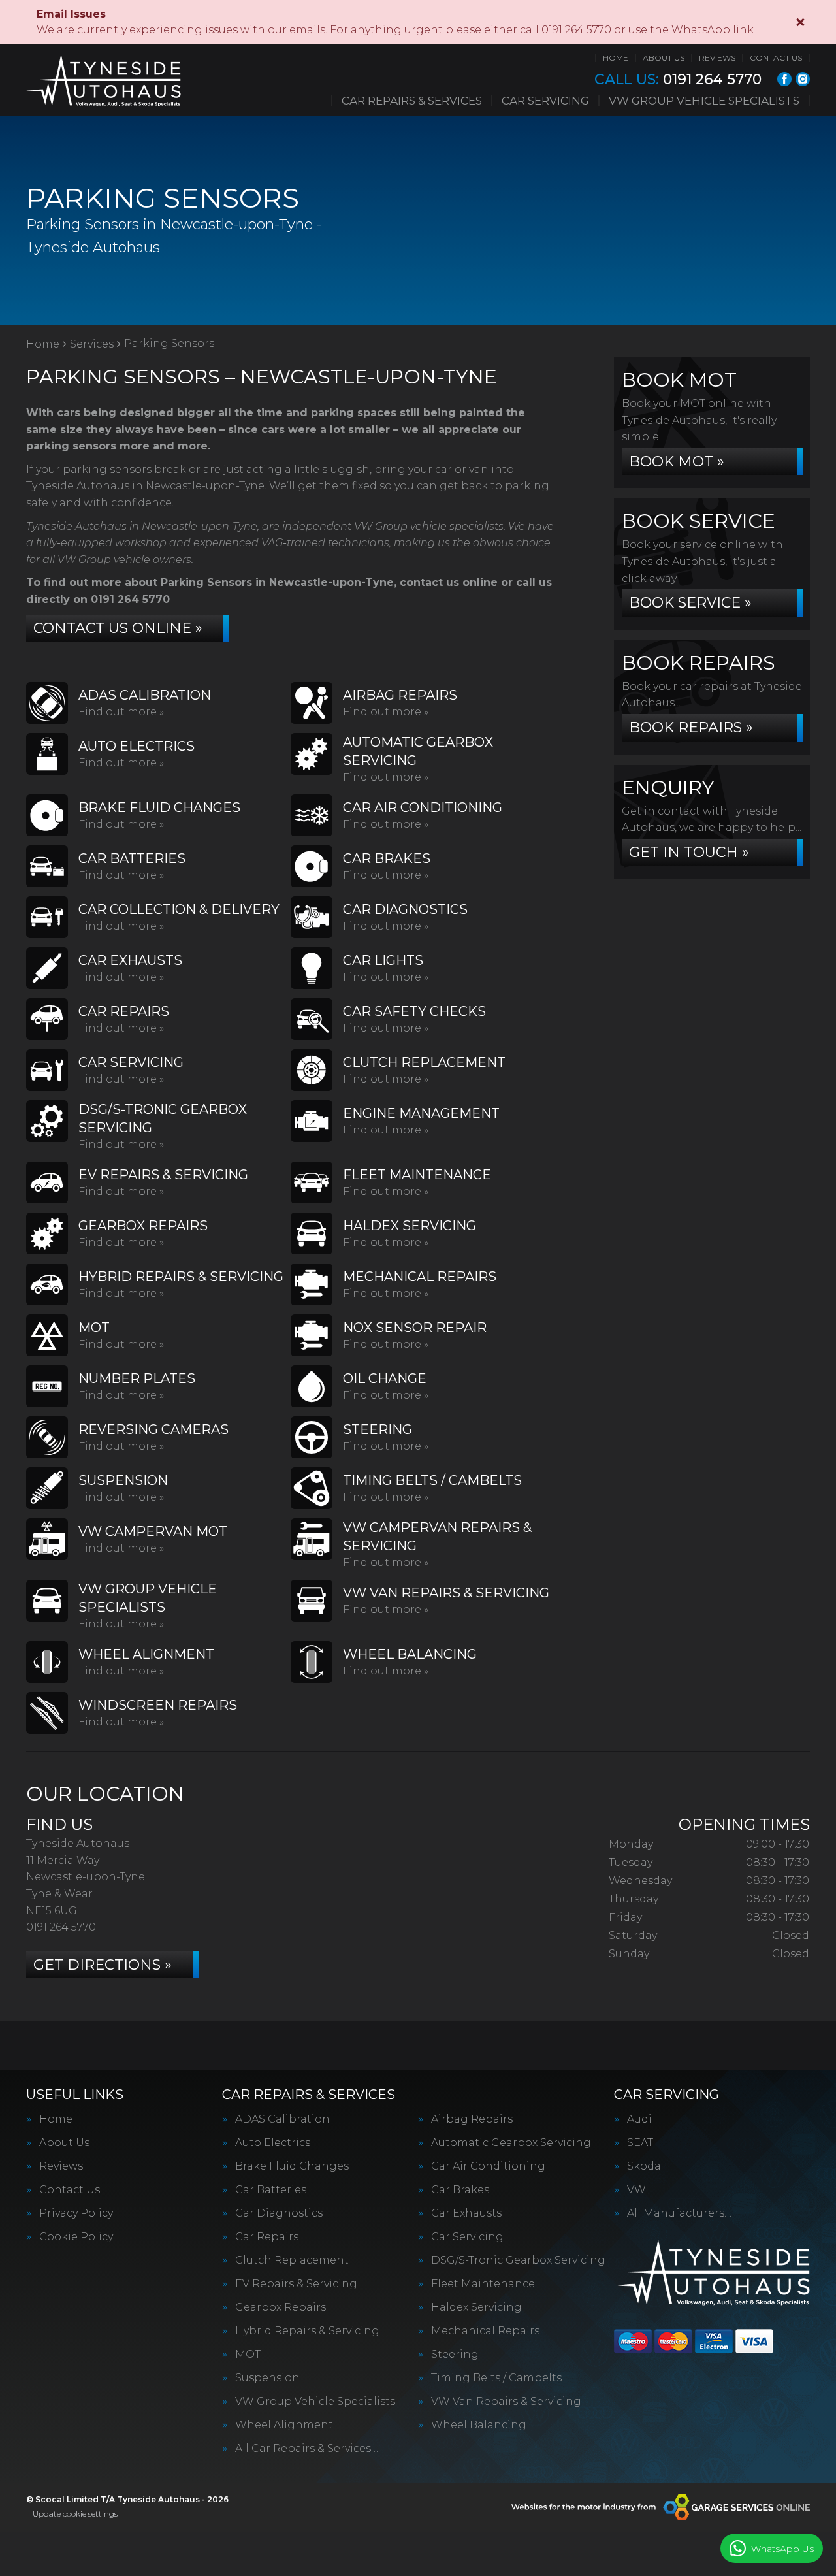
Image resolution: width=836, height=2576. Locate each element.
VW (636, 2190)
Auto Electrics (273, 2143)
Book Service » (690, 603)
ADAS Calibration (282, 2119)
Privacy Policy (76, 2213)
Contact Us (776, 58)
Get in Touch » (689, 852)
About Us (664, 58)
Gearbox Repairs (281, 2307)
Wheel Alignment (284, 2425)
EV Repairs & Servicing (296, 2284)
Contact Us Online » (118, 628)
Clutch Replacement (292, 2260)
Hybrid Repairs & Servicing (307, 2331)
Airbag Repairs (472, 2119)
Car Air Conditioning (488, 2166)
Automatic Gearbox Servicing (511, 2143)
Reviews (717, 58)
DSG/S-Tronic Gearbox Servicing (518, 2260)
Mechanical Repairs (485, 2331)
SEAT (640, 2143)
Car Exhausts (466, 2213)
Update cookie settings (75, 2514)
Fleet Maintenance (483, 2284)
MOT (248, 2355)
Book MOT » (677, 462)
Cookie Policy (76, 2237)
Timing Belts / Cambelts (496, 2378)
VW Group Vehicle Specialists (704, 101)
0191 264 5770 (678, 80)
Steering (455, 2355)
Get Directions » (103, 1965)
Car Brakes (460, 2190)
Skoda (644, 2166)
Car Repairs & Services (412, 101)
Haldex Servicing (476, 2307)
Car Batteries (271, 2190)
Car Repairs (267, 2237)
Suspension (267, 2378)
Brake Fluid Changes (292, 2166)
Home (616, 58)
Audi (639, 2119)
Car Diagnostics (279, 2213)
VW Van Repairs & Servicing (506, 2402)
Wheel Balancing (479, 2425)
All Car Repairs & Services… (307, 2449)
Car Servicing (545, 101)
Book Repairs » (691, 727)
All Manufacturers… (679, 2213)
